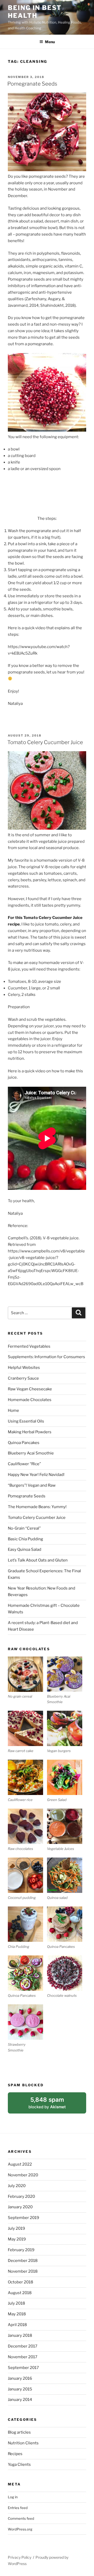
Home (13, 1410)
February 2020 (21, 2196)
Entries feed (18, 2508)
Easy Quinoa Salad (25, 1549)
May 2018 (17, 2314)
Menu (50, 42)
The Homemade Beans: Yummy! (37, 1507)
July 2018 (16, 2303)
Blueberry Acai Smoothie (31, 1453)
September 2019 (23, 2218)
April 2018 (17, 2325)
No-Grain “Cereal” (24, 1528)
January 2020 (20, 2207)
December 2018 (23, 2261)
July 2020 (17, 2186)
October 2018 (20, 2282)
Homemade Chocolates (30, 1400)
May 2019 (17, 2239)
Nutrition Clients (23, 2443)
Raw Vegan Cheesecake (30, 1389)
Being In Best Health (35, 12)
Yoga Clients (19, 2465)
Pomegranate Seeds (32, 84)
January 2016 (20, 2378)
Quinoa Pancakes (24, 1443)
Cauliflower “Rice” (24, 1464)
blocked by (54, 2105)
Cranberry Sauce (23, 1378)
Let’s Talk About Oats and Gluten (38, 1560)
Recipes (15, 2454)
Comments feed (21, 2518)
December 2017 (23, 2346)
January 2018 (20, 2335)
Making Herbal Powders (30, 1432)
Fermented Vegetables (29, 1346)
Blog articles (19, 2432)
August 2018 (20, 2293)
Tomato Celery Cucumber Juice (45, 742)
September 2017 (23, 2368)
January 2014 (20, 2400)
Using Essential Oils (26, 1421)
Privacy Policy (20, 2557)
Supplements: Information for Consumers (46, 1357)
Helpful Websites (24, 1368)
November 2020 (23, 2175)
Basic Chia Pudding (25, 1539)
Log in (13, 2497)
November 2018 (23, 2271)
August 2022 (20, 2164)
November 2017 (23, 2357)
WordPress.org (20, 2529)
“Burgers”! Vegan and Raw (32, 1485)
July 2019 (16, 2228)
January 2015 (20, 2389)
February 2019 (21, 2250)
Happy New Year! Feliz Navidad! (36, 1475)
